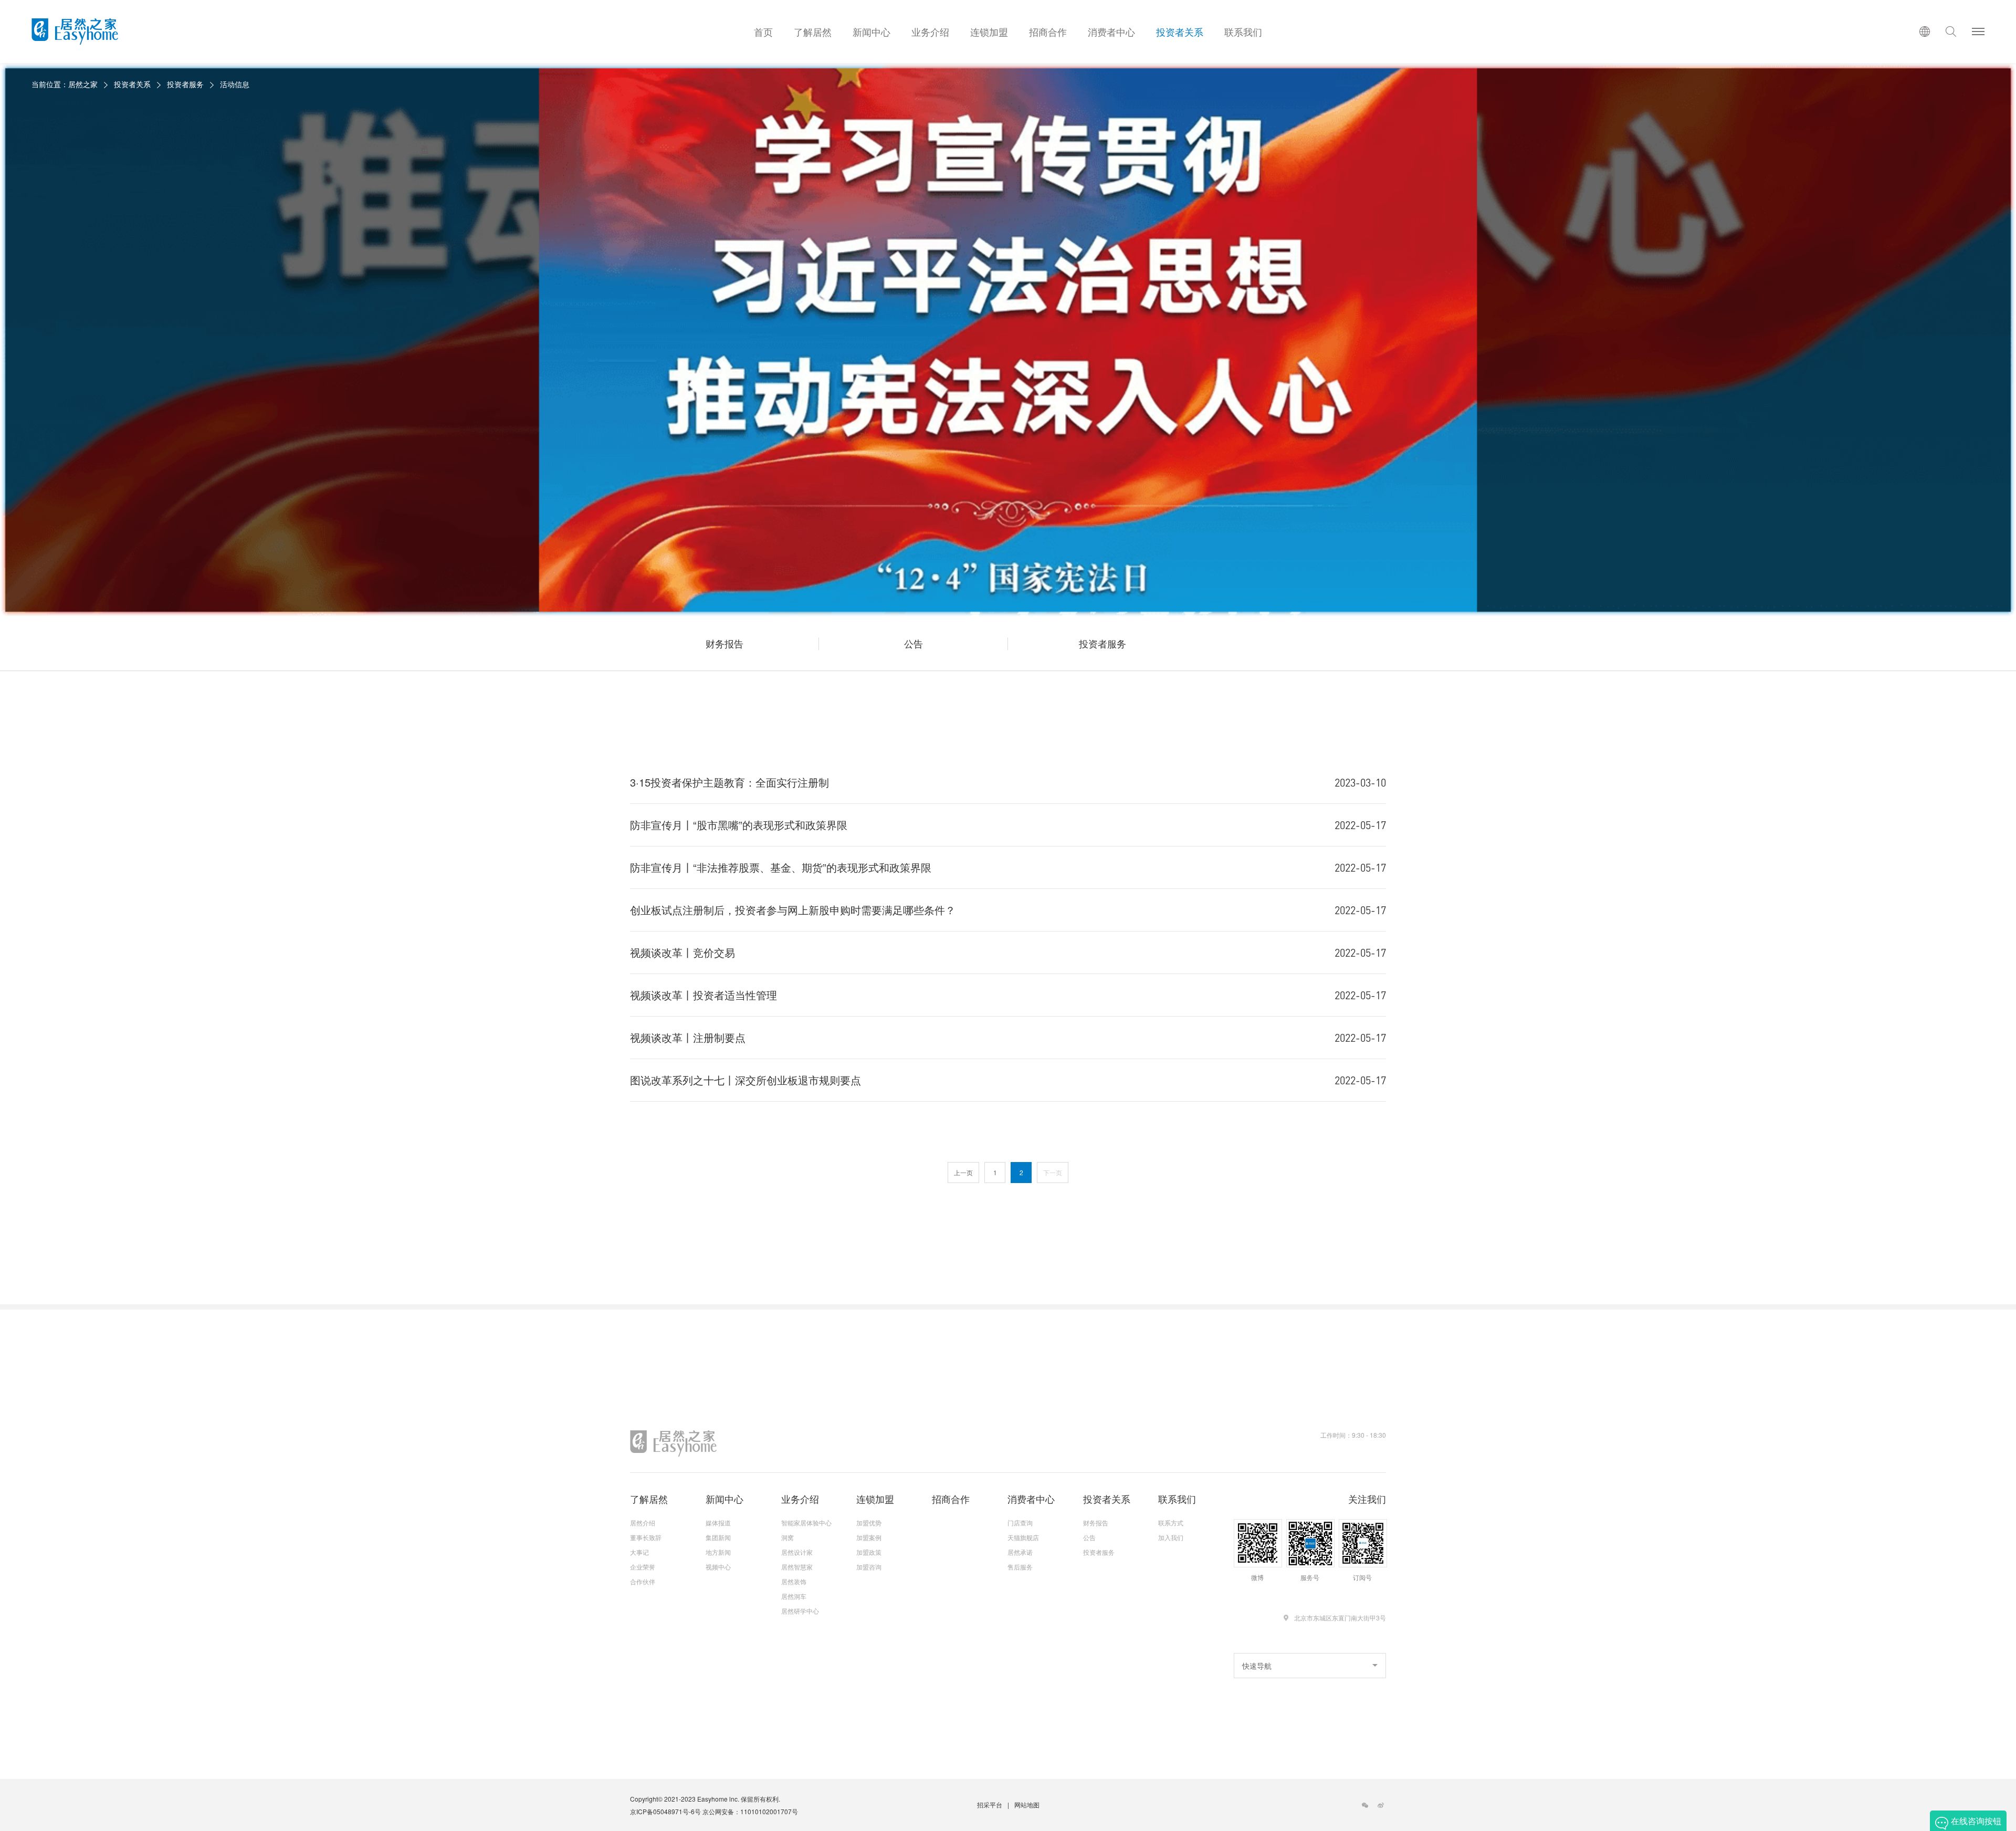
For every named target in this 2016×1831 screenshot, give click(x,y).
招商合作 (1048, 32)
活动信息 (235, 84)
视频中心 (718, 1567)
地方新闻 (718, 1552)
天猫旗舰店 (1023, 1537)
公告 (913, 643)
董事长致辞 (646, 1537)
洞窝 (787, 1537)
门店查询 (1020, 1523)
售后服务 (1020, 1567)
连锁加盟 (989, 32)
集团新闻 (718, 1537)
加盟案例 (869, 1537)
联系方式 (1171, 1523)
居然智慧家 (797, 1567)
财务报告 (724, 643)
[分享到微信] (1365, 1805)
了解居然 (813, 32)
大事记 (639, 1552)
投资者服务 (185, 84)
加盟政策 (869, 1552)
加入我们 (1171, 1537)
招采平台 (990, 1804)
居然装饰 (794, 1582)
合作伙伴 (643, 1582)
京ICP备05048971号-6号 (665, 1811)
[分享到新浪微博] (1381, 1805)
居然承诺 (1020, 1552)
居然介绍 (643, 1523)
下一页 (1053, 1172)
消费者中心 (1111, 32)
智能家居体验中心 (806, 1523)
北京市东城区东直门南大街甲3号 (1340, 1618)
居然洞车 (794, 1596)
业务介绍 (930, 32)
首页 (763, 32)
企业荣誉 (643, 1567)
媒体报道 (718, 1523)
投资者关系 (1180, 32)
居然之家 (83, 84)
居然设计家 (797, 1552)
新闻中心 (871, 32)
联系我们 (1243, 32)
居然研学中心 (800, 1611)
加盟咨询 (869, 1567)
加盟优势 (869, 1523)
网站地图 (1027, 1804)
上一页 (963, 1172)
